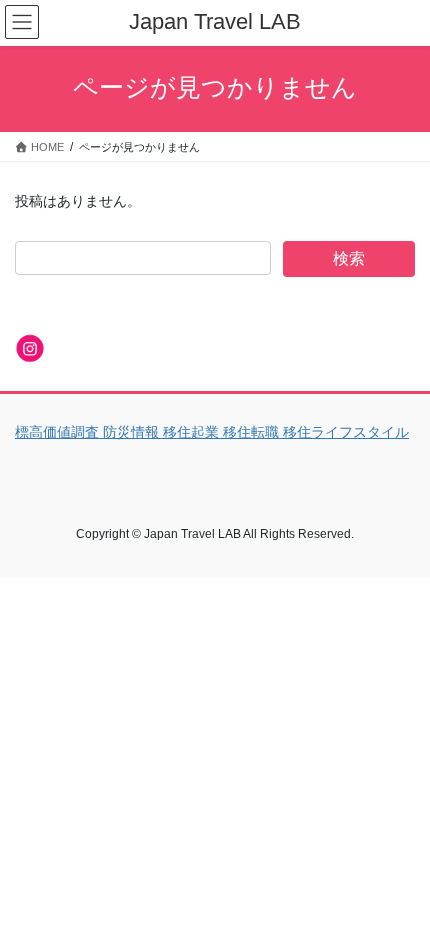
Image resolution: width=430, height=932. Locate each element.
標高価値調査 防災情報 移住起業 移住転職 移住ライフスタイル (212, 432)
